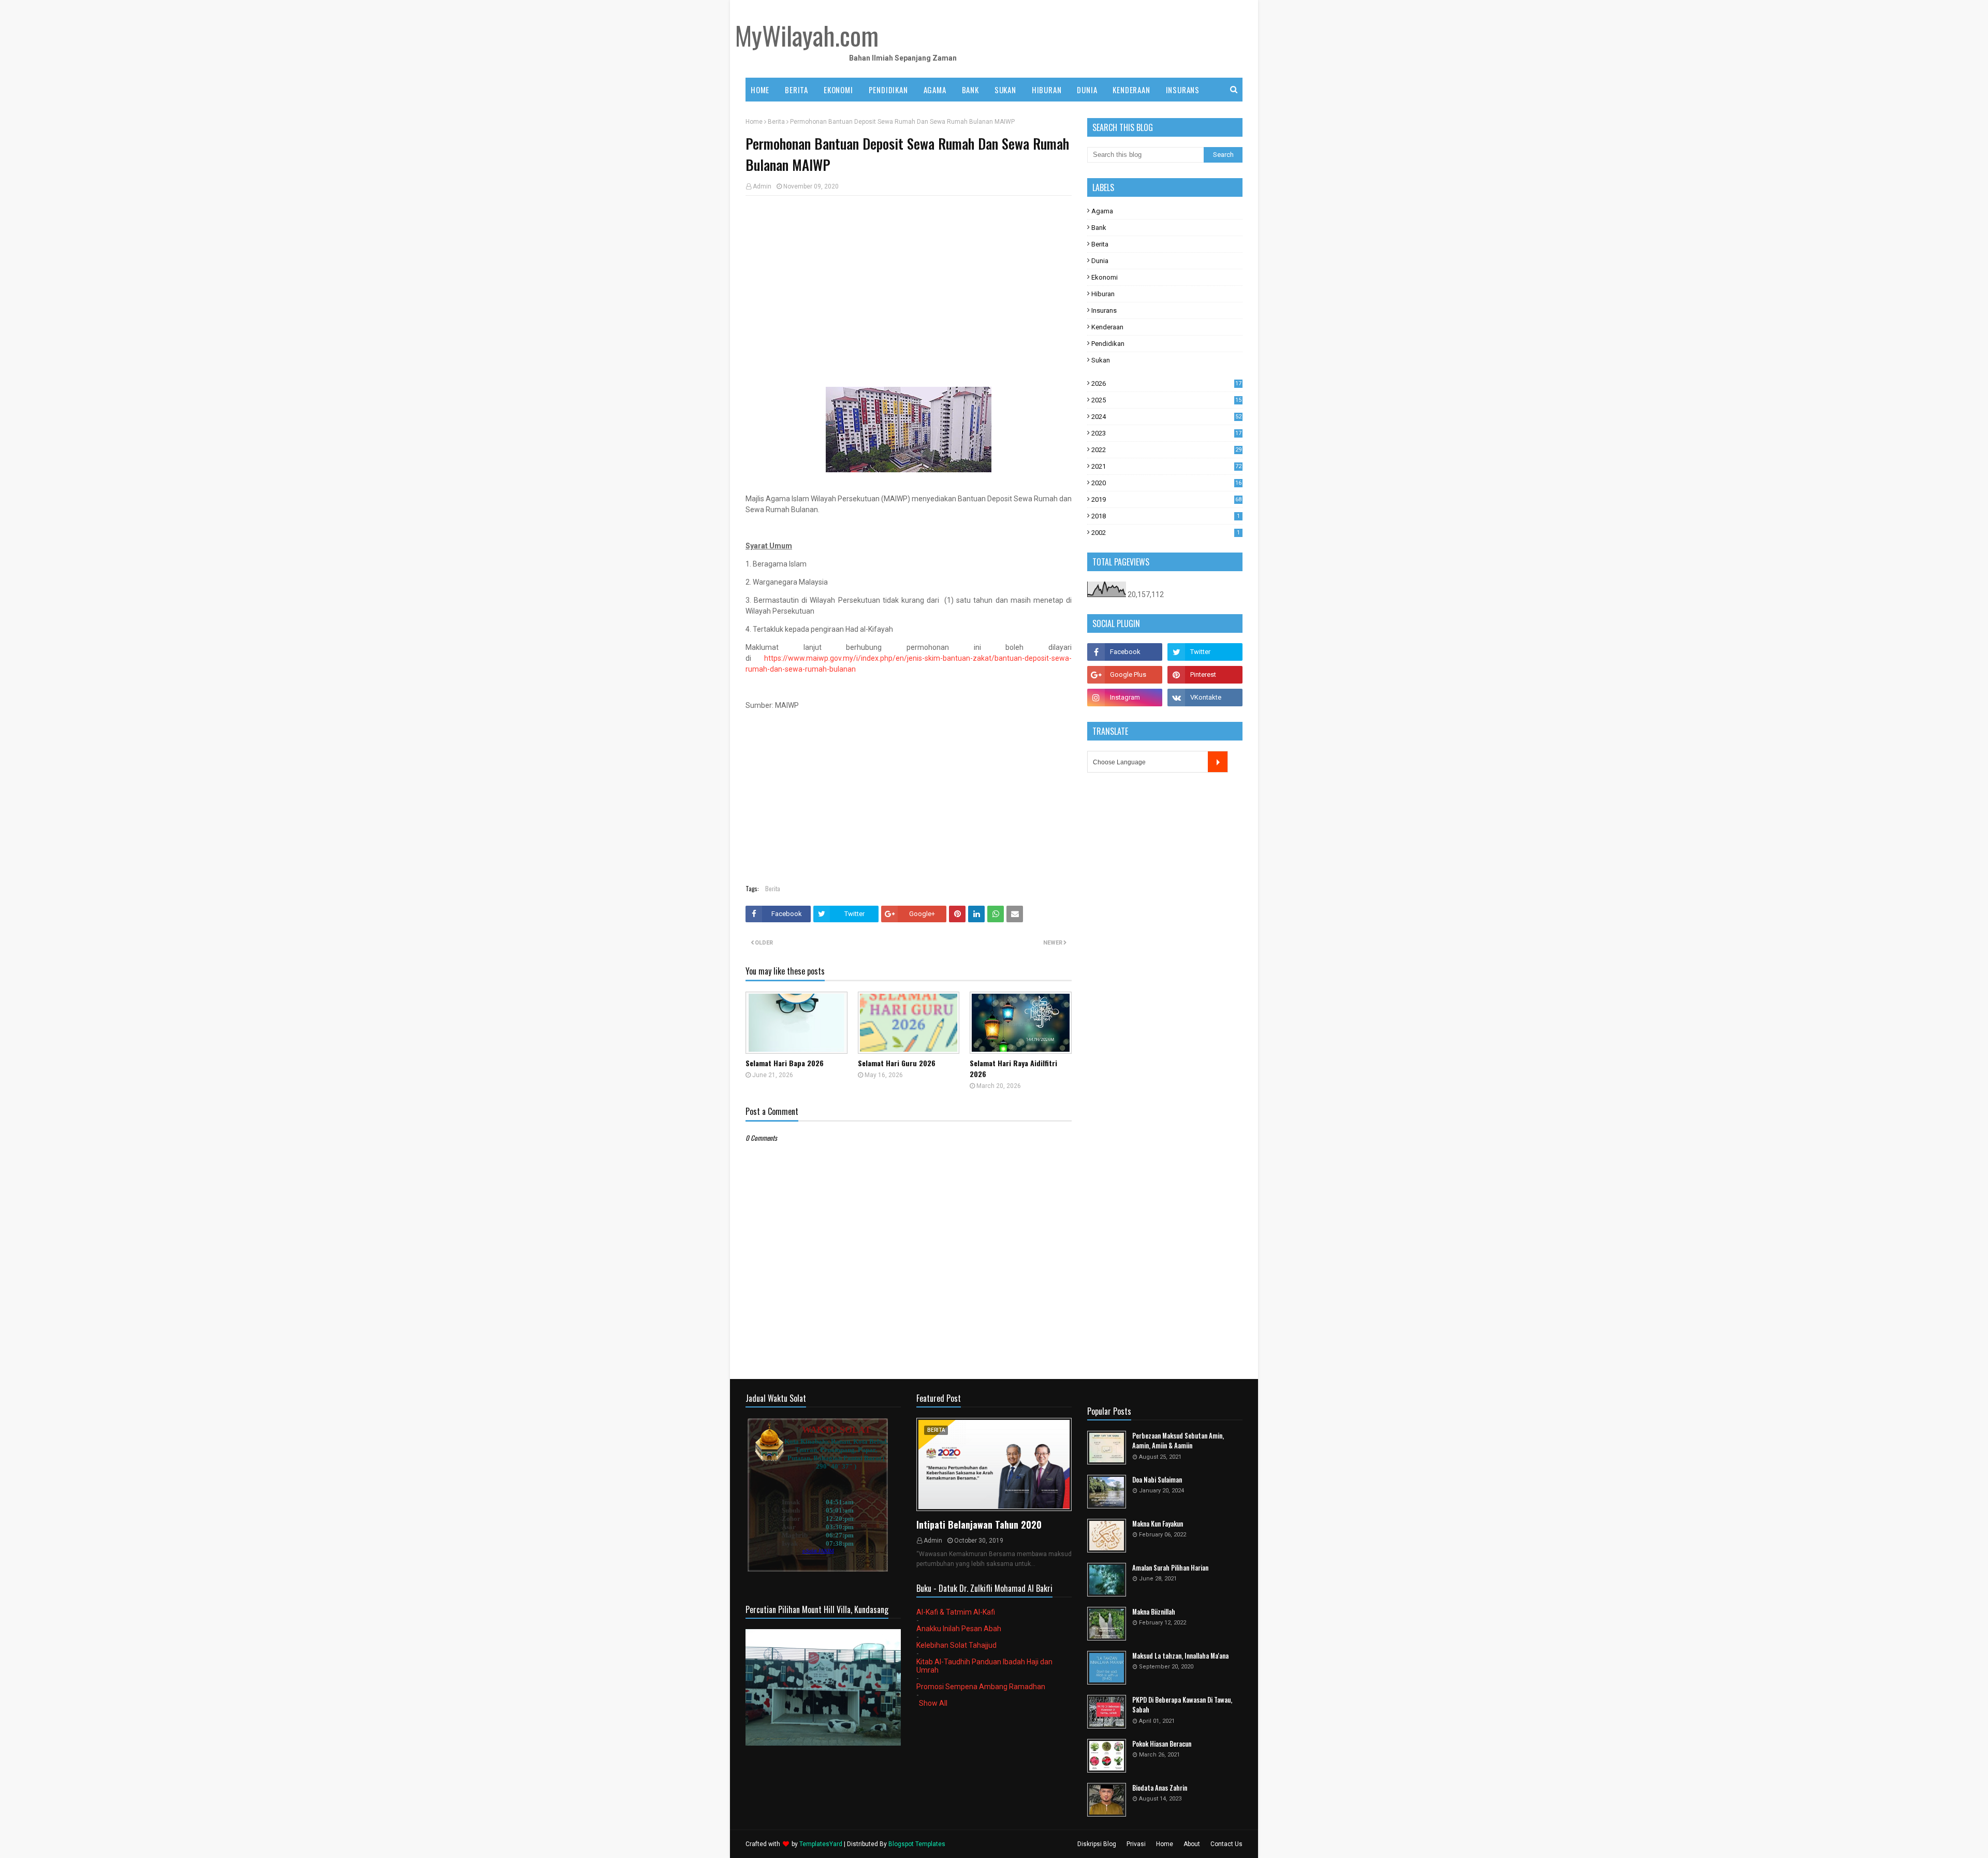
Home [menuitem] (760, 90)
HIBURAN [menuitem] (1047, 90)
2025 (1166, 400)
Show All (933, 1703)
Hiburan (1103, 294)
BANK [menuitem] (970, 90)
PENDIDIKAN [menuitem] (888, 90)
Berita (776, 122)
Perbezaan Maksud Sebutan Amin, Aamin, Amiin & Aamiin (1178, 1441)
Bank (1099, 228)
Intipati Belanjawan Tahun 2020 (979, 1525)
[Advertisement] (909, 279)
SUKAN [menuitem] (1005, 90)
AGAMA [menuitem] (935, 90)
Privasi (1136, 1844)
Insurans (1104, 310)
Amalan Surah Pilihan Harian (1170, 1568)
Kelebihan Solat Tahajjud (956, 1645)
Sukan (1101, 360)
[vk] (1205, 698)
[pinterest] (1205, 675)
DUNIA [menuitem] (1087, 90)
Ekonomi (1105, 277)
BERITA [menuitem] (796, 90)
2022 (1166, 450)
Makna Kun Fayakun (1158, 1524)
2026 (1166, 383)
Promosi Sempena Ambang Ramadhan (981, 1687)
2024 (1166, 417)
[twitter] (1205, 652)
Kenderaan (1107, 327)
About (1192, 1844)
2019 (1166, 499)
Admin (762, 186)
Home (754, 122)
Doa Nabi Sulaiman (1157, 1480)
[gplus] (1125, 675)
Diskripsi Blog (1097, 1844)
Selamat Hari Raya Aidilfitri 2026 (1013, 1068)
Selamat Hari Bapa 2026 (785, 1063)
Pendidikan (1108, 344)
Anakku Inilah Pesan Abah (959, 1629)
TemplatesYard (821, 1844)
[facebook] (1125, 652)
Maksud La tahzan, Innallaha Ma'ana (1180, 1656)
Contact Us (1226, 1844)
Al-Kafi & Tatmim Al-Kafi (956, 1612)
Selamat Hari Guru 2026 (897, 1063)
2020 (1166, 483)
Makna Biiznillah (1154, 1612)
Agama (1102, 211)
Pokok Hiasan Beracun (1162, 1744)
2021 (1166, 466)
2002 (1166, 533)
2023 (1166, 433)
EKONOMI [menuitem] (838, 90)
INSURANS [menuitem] (1183, 90)
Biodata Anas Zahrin (1160, 1788)
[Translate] (1218, 762)
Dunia (1100, 261)
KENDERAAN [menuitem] (1131, 90)
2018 (1166, 516)
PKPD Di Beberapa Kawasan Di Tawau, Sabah (1182, 1705)
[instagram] (1125, 698)
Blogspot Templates (917, 1844)
